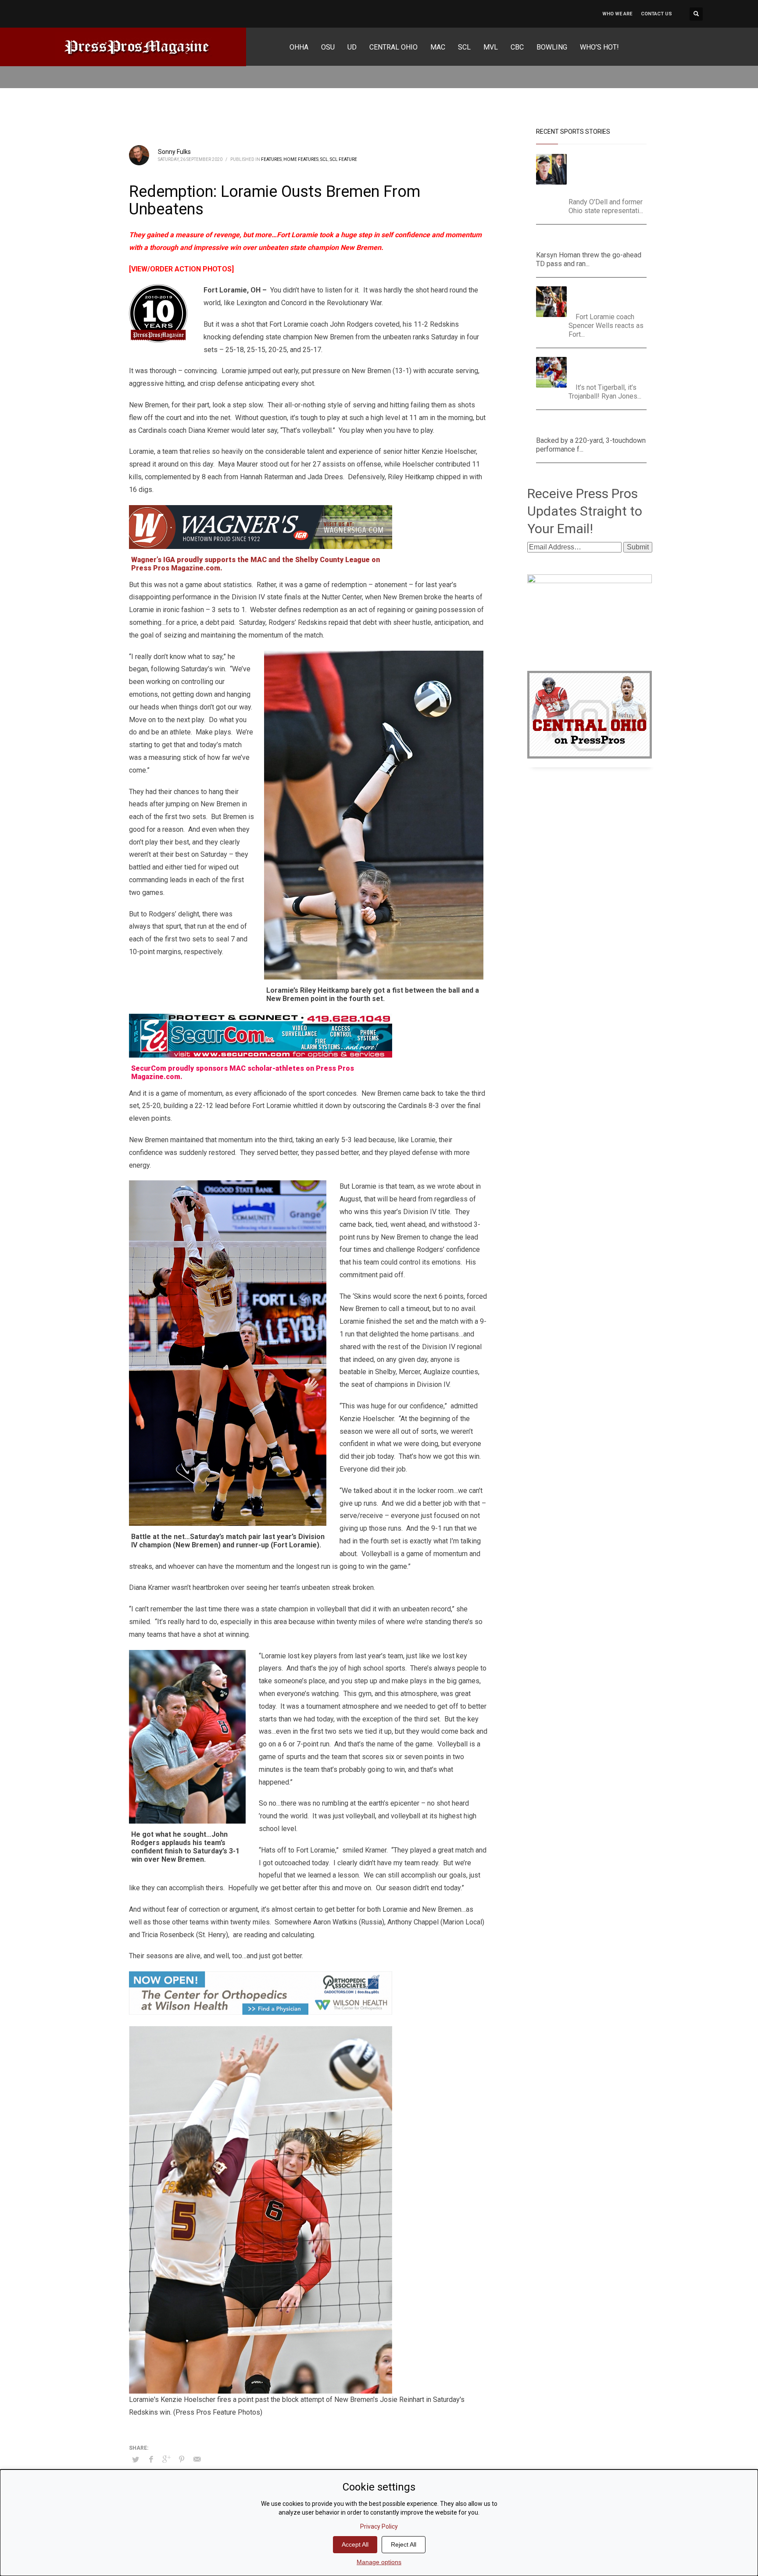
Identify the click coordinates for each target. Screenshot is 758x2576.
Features (271, 159)
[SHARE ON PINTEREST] (182, 2459)
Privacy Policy (379, 2526)
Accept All (355, 2544)
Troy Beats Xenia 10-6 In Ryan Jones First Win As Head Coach (609, 368)
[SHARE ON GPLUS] (166, 2459)
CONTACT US (656, 14)
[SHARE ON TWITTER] (136, 2460)
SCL (324, 159)
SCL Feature (343, 159)
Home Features (301, 159)
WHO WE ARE (617, 14)
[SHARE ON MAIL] (197, 2459)
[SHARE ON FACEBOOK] (151, 2459)
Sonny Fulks (174, 152)
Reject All (404, 2544)
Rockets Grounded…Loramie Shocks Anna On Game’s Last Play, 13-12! (610, 297)
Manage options (379, 2562)
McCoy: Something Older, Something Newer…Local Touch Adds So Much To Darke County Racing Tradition (611, 173)
